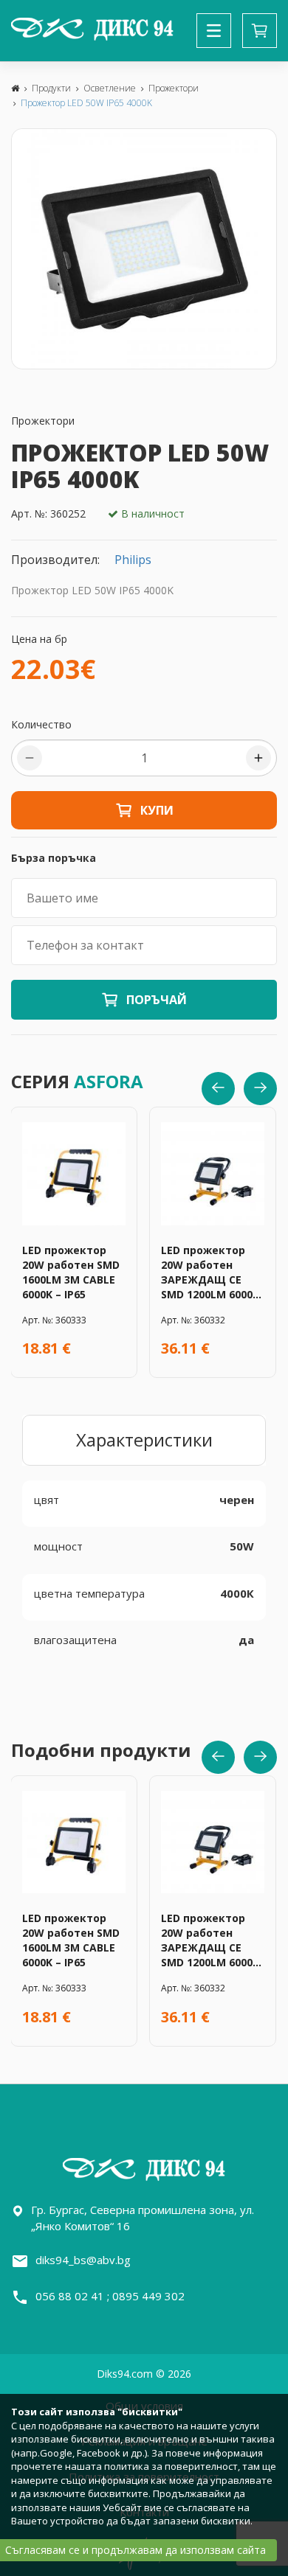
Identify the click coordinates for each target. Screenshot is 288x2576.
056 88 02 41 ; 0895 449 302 (110, 2296)
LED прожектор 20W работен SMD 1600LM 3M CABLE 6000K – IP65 (71, 1272)
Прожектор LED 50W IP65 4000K (86, 103)
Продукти (51, 88)
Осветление (110, 88)
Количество (41, 724)
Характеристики (144, 1440)
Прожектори (174, 88)
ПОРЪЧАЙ (157, 1000)
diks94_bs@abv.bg (83, 2260)
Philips (133, 560)
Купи (157, 810)
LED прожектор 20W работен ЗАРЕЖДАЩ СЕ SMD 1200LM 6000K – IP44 (210, 1273)
